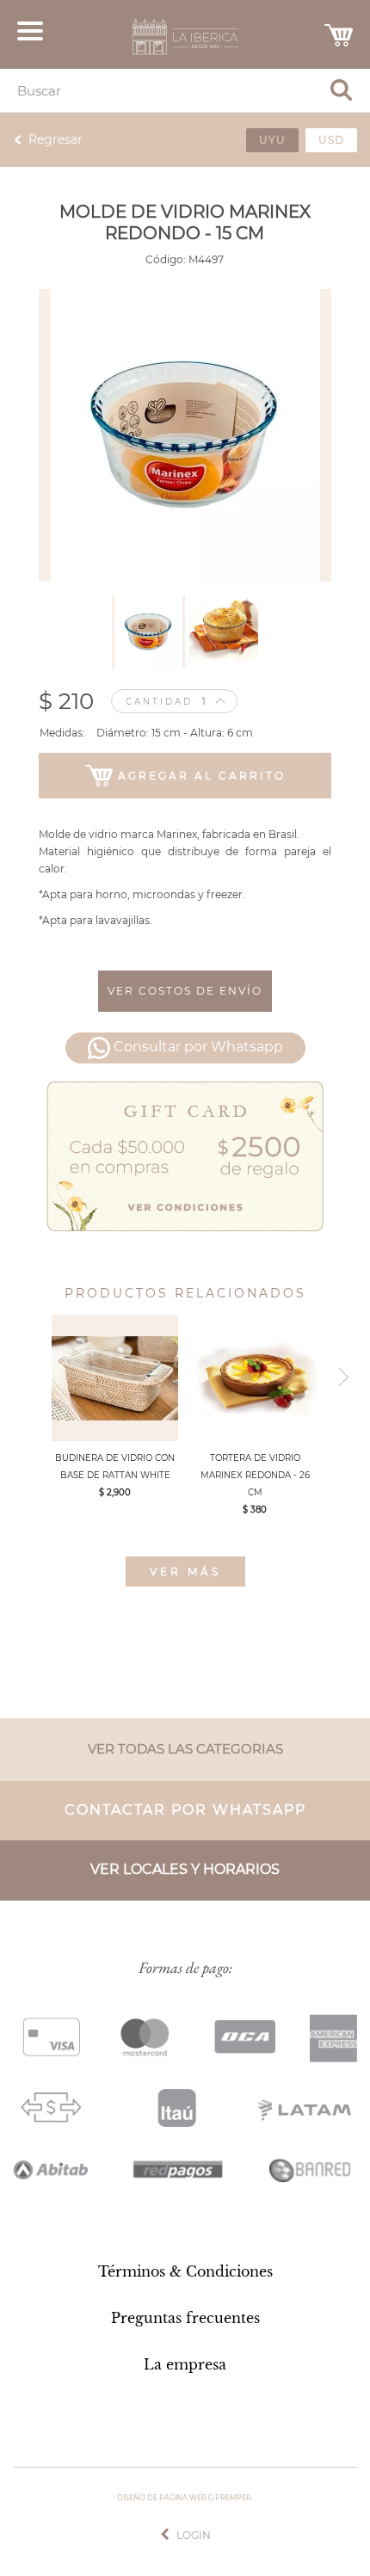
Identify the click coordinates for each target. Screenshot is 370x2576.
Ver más (185, 1571)
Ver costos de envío (185, 991)
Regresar (55, 139)
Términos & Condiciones (185, 2271)
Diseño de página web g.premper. (185, 2498)
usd (331, 140)
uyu (272, 140)
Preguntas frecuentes (185, 2318)
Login (194, 2535)
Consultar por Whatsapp (198, 1048)
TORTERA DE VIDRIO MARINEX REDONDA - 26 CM (255, 1475)
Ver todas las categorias (185, 1749)
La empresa (185, 2364)
